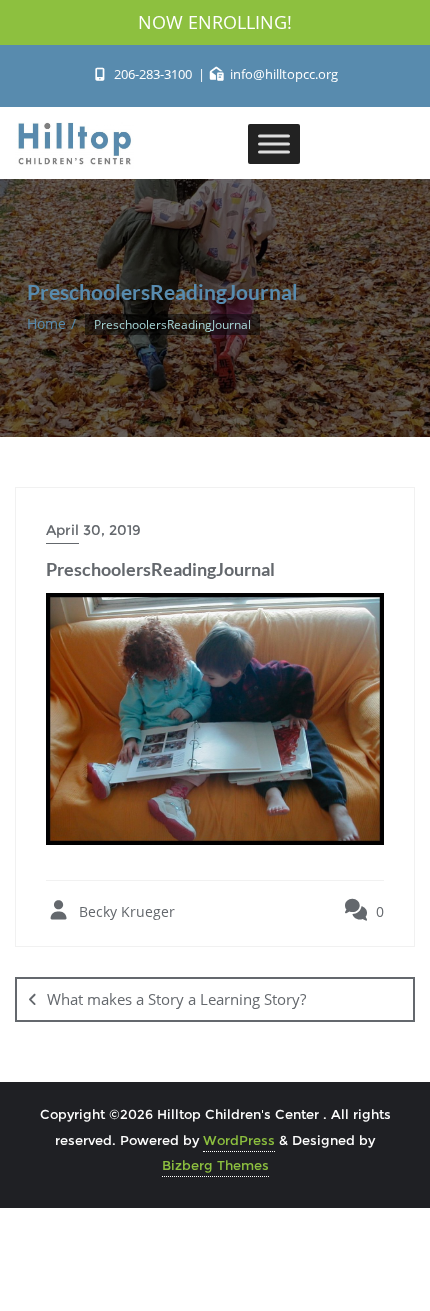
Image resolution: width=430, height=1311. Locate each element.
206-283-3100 (152, 74)
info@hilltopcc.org (282, 74)
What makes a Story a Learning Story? (176, 999)
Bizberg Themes (215, 1165)
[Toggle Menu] (274, 143)
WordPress (239, 1140)
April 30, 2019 (93, 530)
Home (46, 323)
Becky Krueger (125, 911)
